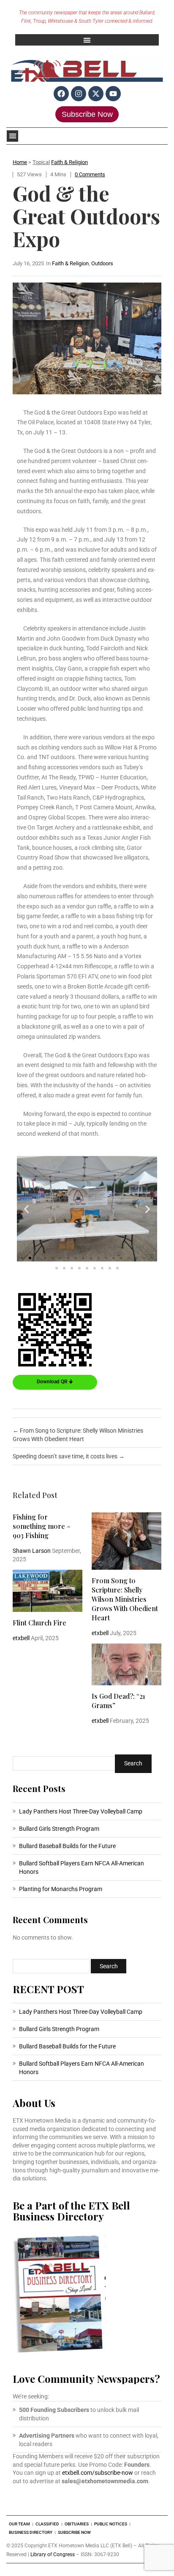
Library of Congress (53, 2554)
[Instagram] (79, 94)
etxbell (100, 1633)
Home (20, 162)
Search (133, 1763)
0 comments (90, 174)
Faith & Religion (69, 162)
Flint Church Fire (39, 1623)
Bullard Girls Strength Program (59, 1829)
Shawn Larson (32, 1551)
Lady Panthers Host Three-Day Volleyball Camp (81, 1811)
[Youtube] (113, 94)
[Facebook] (61, 94)
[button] (87, 40)
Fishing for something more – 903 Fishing (42, 1526)
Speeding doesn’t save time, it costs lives (69, 1456)
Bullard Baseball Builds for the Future (67, 1846)
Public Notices (111, 2524)
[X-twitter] (96, 94)
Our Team (19, 2524)
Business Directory (31, 2532)
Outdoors (102, 263)
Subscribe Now (87, 114)
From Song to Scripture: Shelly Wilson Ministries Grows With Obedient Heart (125, 1599)
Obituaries (77, 2524)
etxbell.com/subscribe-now (98, 2473)
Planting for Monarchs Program (61, 1889)
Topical (41, 162)
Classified (47, 2524)
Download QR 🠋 (55, 1382)
